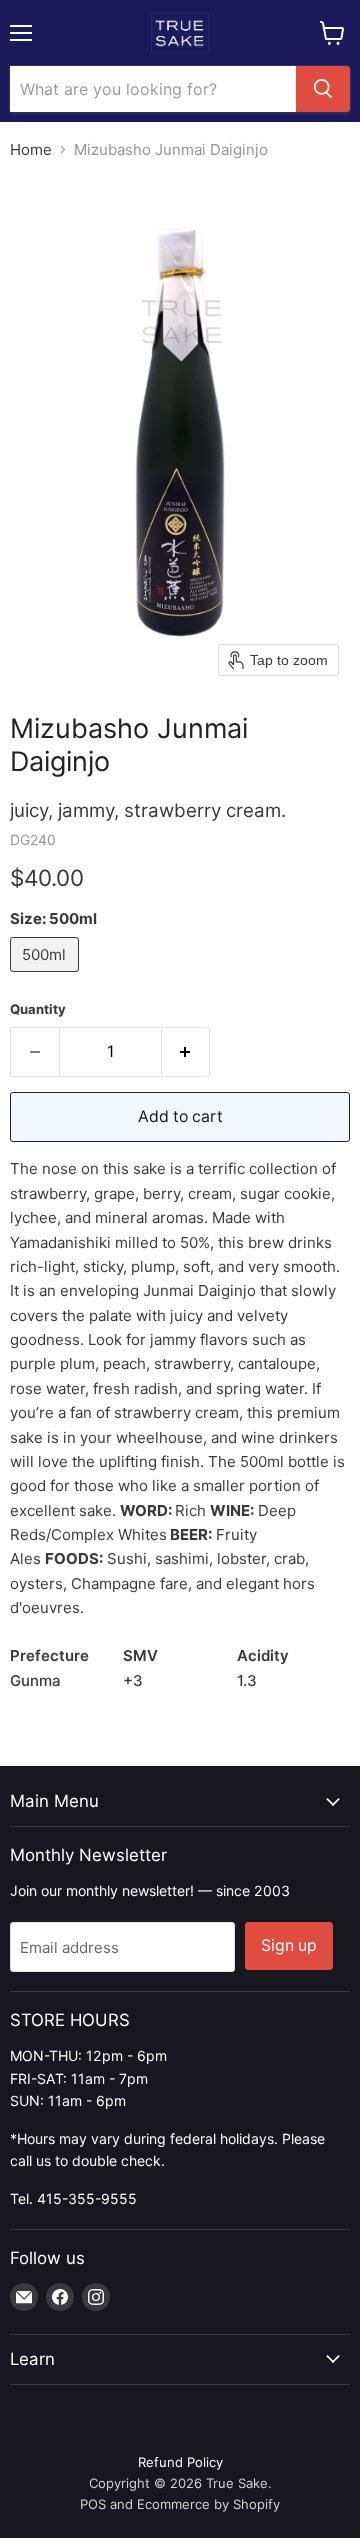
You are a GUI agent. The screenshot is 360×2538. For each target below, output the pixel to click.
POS (93, 2504)
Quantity (38, 1009)
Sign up (289, 1945)
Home (31, 149)
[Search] (323, 89)
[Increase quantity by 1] (186, 1052)
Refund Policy (180, 2462)
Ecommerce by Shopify (208, 2504)
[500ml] (47, 976)
